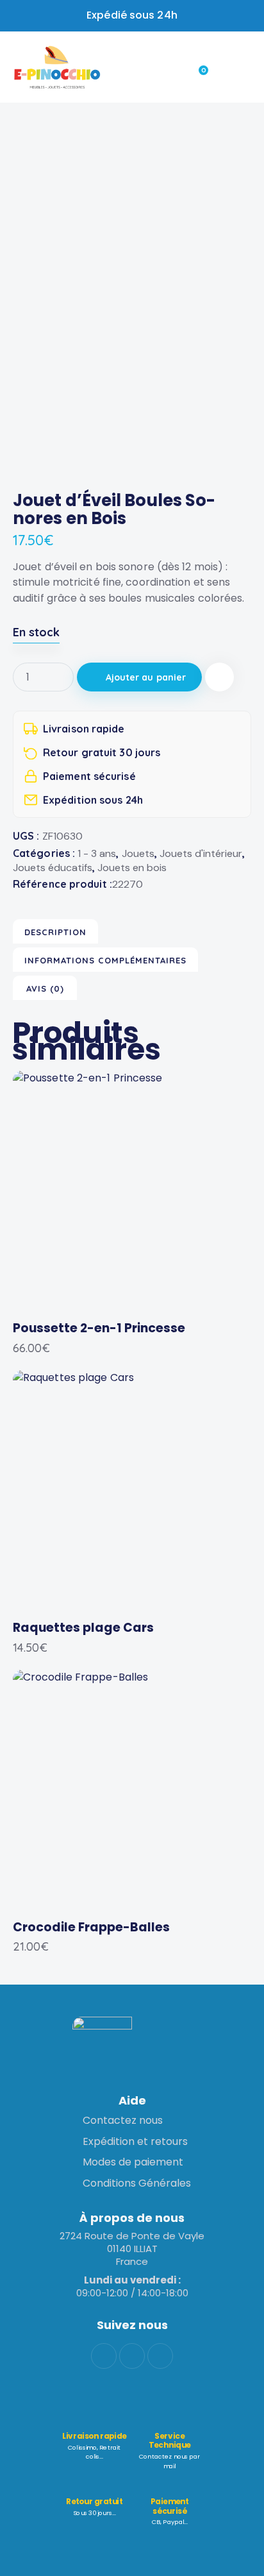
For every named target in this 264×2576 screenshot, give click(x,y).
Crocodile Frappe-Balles (91, 1928)
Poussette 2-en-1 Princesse (99, 1329)
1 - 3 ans (97, 853)
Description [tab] (55, 932)
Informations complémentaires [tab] (105, 960)
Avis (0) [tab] (45, 988)
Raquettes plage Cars (83, 1628)
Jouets (138, 853)
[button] (219, 677)
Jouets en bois (132, 868)
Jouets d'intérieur (201, 853)
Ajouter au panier (146, 677)
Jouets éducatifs (53, 868)
